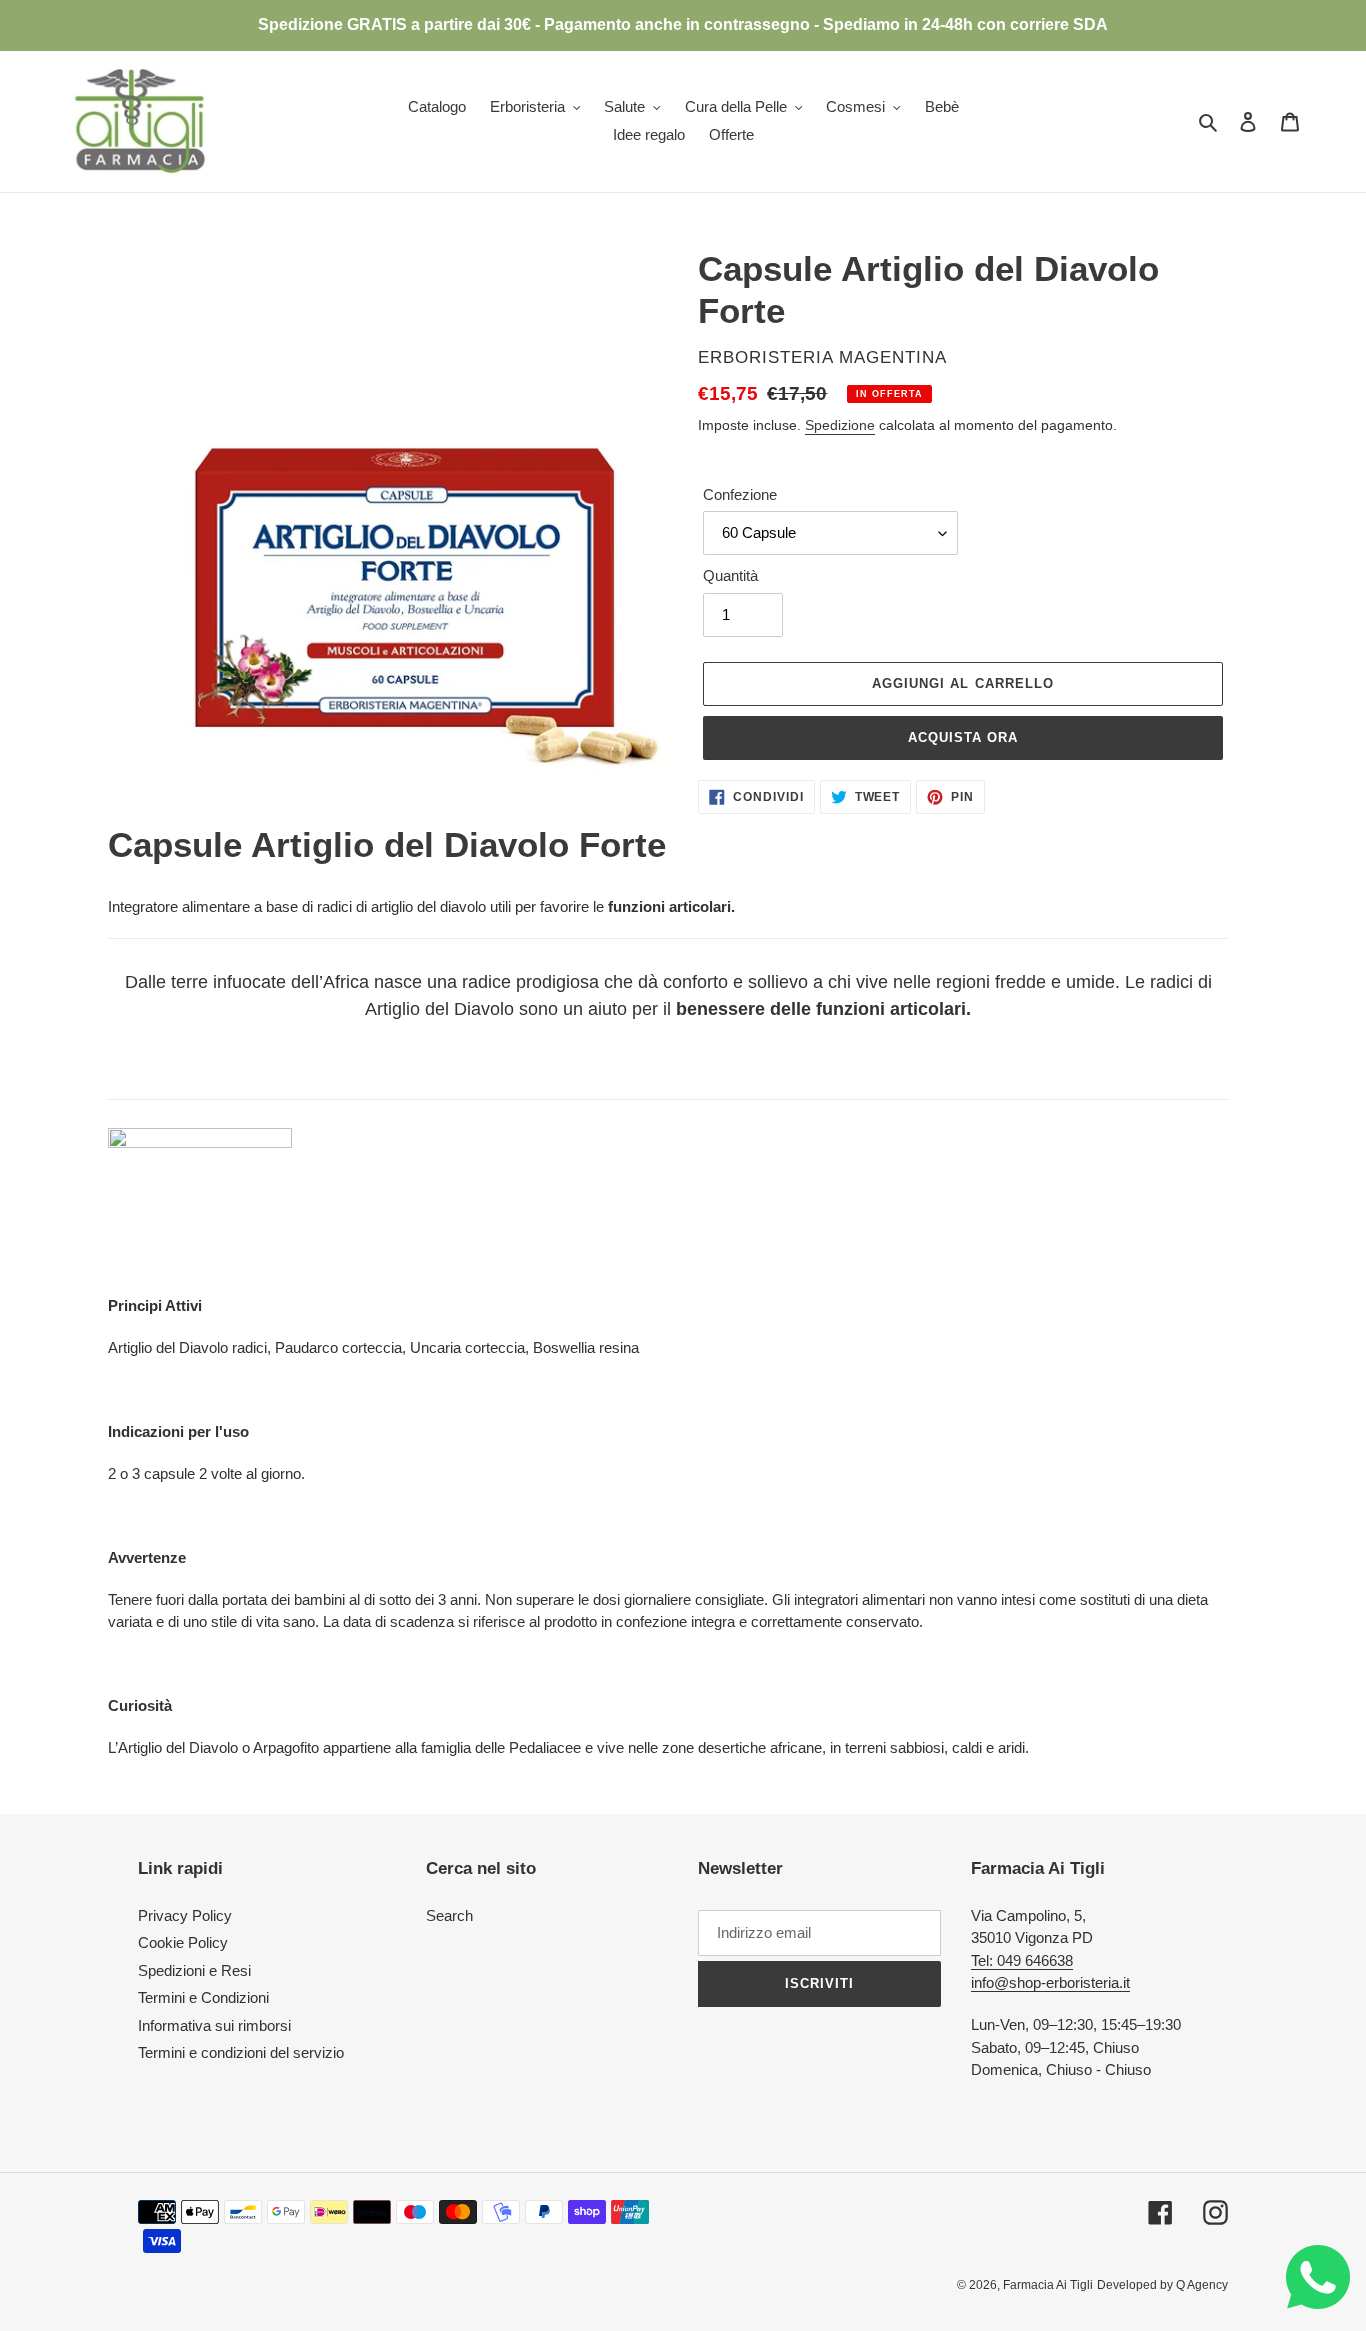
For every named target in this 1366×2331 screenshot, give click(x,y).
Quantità (730, 575)
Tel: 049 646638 (1022, 1960)
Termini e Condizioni (203, 1997)
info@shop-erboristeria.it (1050, 1982)
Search (449, 1915)
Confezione (740, 494)
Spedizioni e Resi (194, 1970)
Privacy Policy (185, 1915)
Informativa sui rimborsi (214, 2025)
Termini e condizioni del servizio (241, 2052)
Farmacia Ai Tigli (1048, 2285)
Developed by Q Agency (1162, 2285)
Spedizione (840, 425)
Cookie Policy (183, 1942)
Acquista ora (963, 737)
